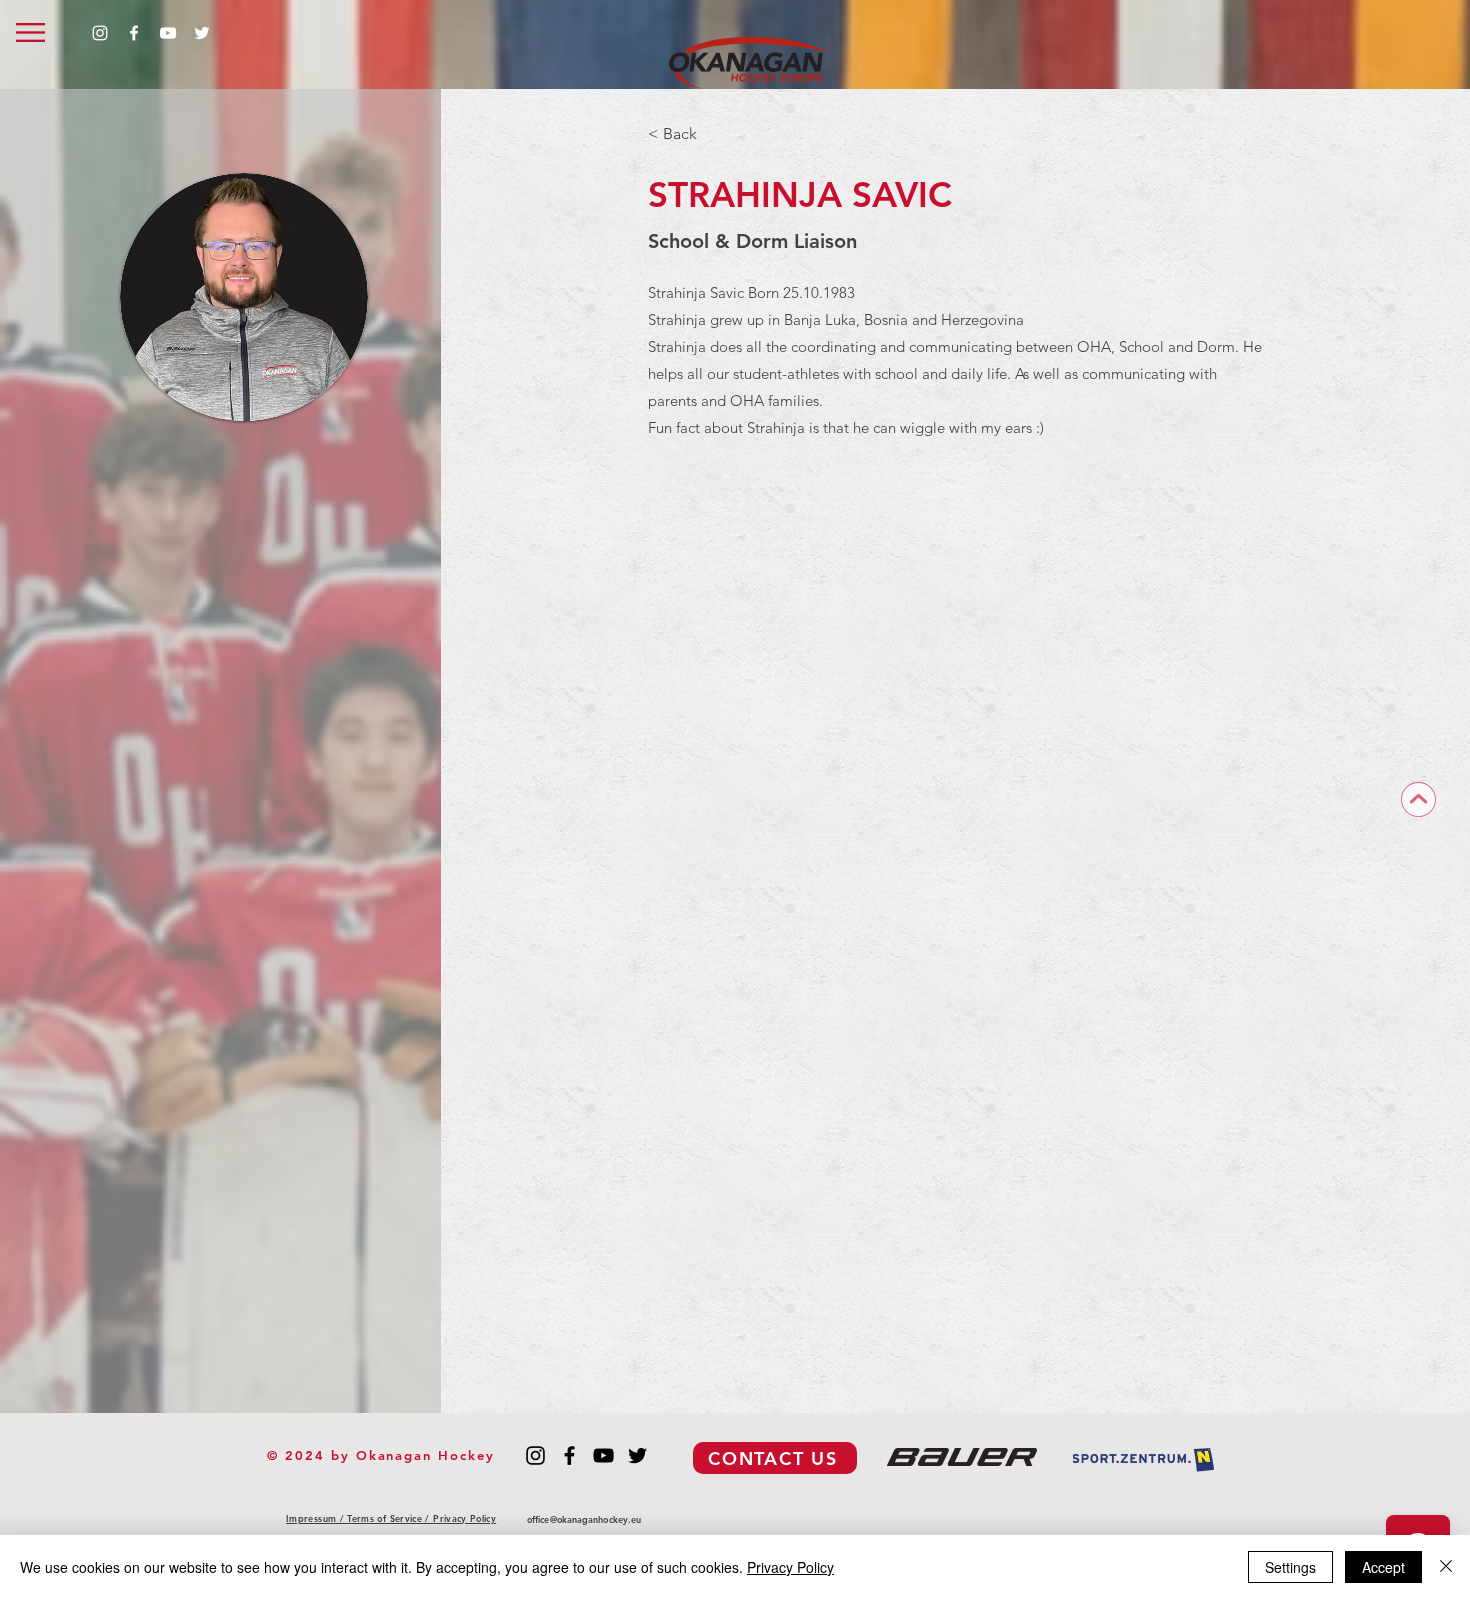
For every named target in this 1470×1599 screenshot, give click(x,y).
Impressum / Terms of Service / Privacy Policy (391, 1518)
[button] (30, 32)
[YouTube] (168, 33)
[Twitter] (202, 33)
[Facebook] (134, 33)
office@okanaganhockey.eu (584, 1519)
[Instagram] (100, 33)
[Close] (1446, 1567)
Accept (1383, 1567)
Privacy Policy (790, 1567)
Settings (1290, 1567)
